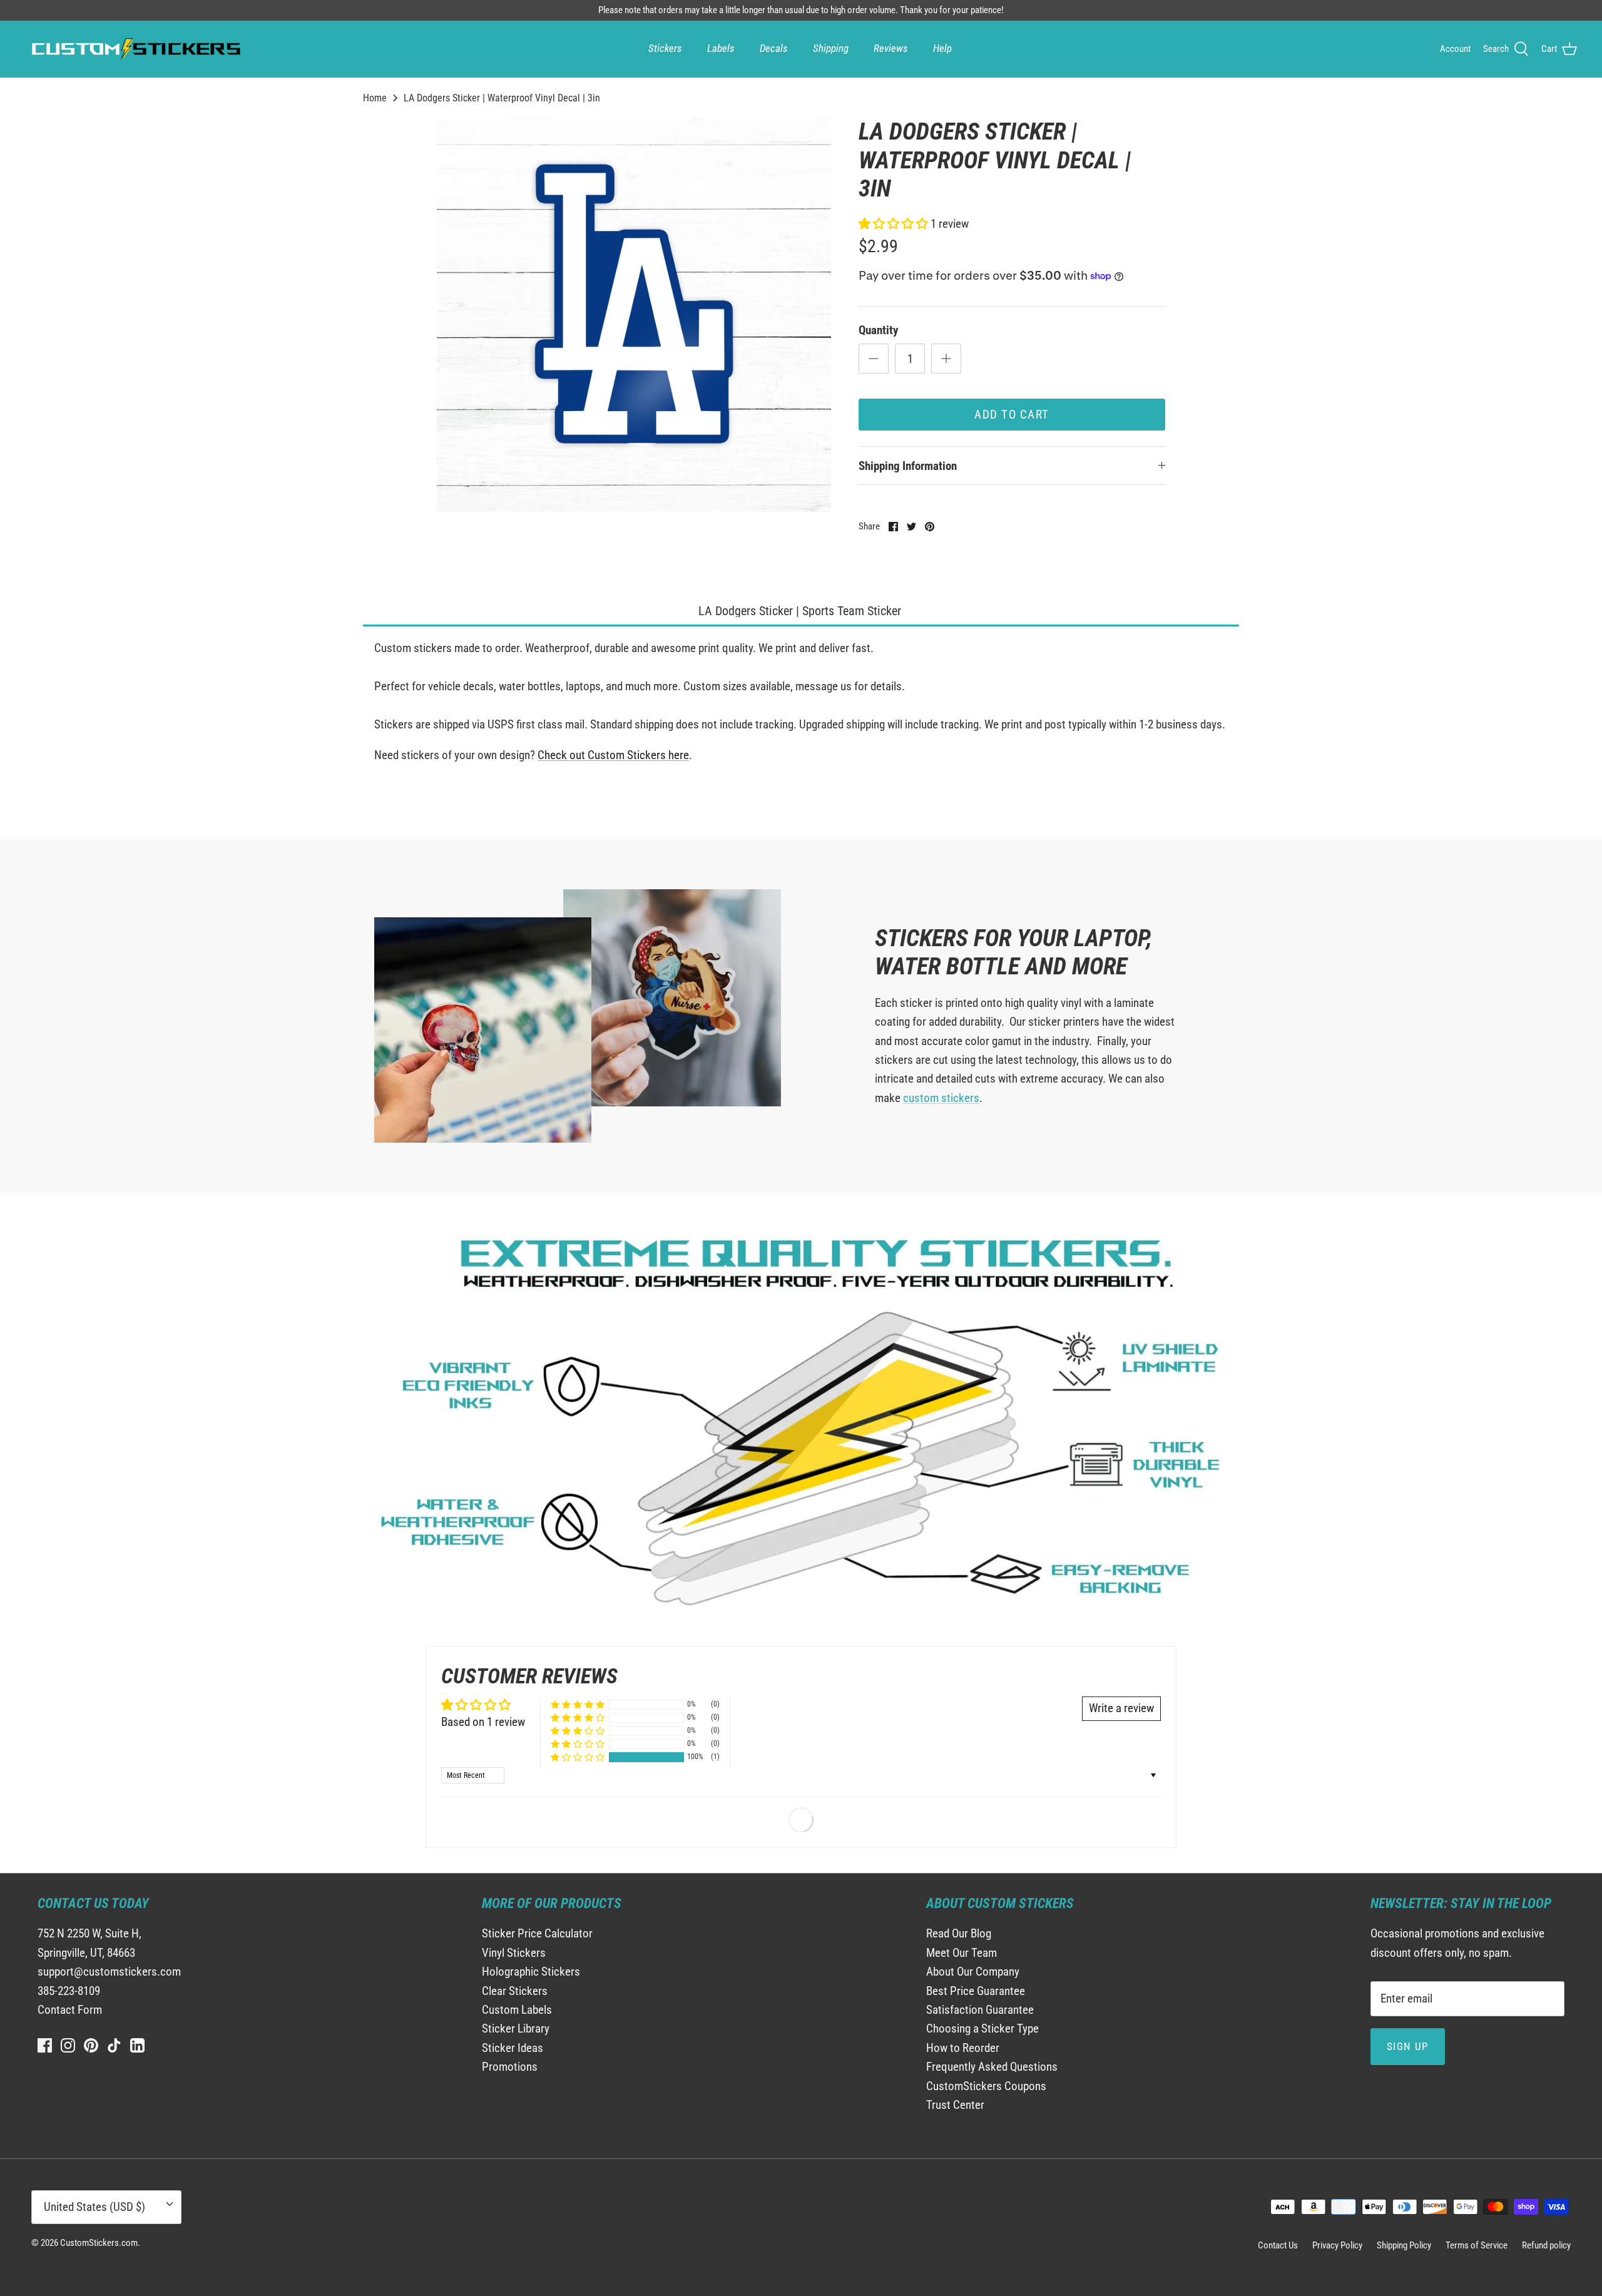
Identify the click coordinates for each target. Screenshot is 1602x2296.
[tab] (801, 612)
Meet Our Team (962, 1953)
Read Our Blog (959, 1933)
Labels (721, 48)
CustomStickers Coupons (986, 2086)
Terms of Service (1477, 2245)
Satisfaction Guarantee (980, 2010)
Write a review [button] (1121, 1708)
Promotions (510, 2067)
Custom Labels (517, 2010)
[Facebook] (45, 2045)
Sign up (1408, 2046)
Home (375, 98)
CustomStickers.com (99, 2243)
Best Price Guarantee (976, 1991)
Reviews (891, 48)
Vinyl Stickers (514, 1953)
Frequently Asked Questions (992, 2067)
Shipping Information (908, 466)
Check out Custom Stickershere (613, 755)
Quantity (878, 330)
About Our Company (973, 1972)
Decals (774, 48)
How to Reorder (963, 2048)
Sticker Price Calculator (537, 1933)
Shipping (831, 48)
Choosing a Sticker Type (982, 2028)
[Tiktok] (114, 2045)
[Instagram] (68, 2045)
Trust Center (955, 2105)
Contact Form (70, 2010)
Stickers (665, 48)
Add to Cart (1012, 415)
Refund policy (1546, 2245)
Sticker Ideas (513, 2048)
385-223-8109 (69, 1991)
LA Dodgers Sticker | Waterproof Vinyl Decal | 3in (502, 98)
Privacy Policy (1337, 2245)
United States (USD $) (94, 2207)
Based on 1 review (483, 1722)
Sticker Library (516, 2028)
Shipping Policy (1404, 2245)
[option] (634, 315)
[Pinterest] (91, 2045)
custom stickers (941, 1098)
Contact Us (1278, 2245)
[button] (895, 224)
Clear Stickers (515, 1991)
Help (942, 48)
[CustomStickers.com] (135, 49)
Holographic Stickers (531, 1972)
